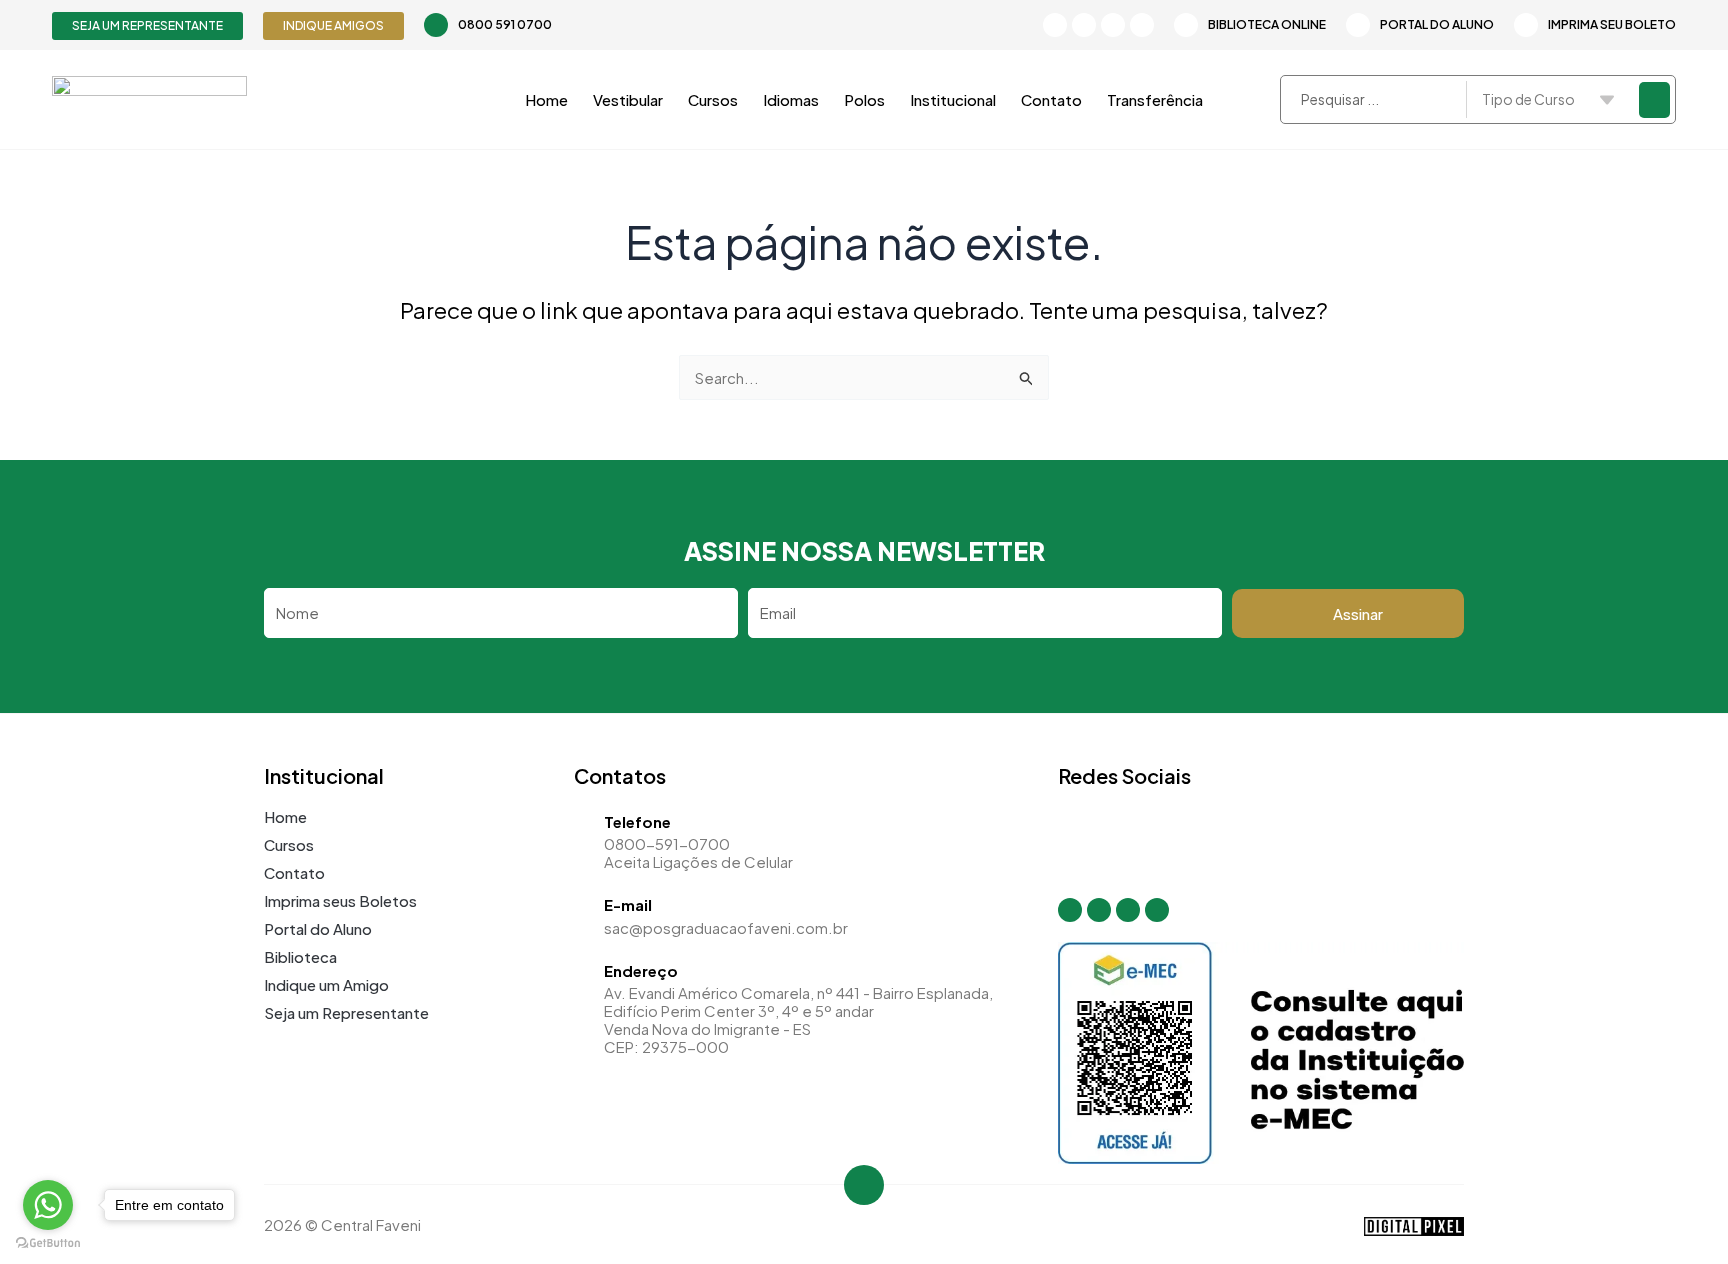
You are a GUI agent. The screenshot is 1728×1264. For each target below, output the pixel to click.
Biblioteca (300, 956)
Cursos (713, 99)
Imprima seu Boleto (1612, 24)
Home (546, 99)
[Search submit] (1654, 100)
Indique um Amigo (326, 984)
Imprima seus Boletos (340, 900)
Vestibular (628, 99)
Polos (864, 99)
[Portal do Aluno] (1358, 25)
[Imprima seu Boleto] (1526, 25)
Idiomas (791, 99)
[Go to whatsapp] (48, 1205)
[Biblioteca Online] (1186, 25)
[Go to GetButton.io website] (48, 1243)
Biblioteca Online (1267, 24)
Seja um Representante (346, 1012)
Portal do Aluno (1437, 24)
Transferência (1155, 99)
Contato (1051, 99)
